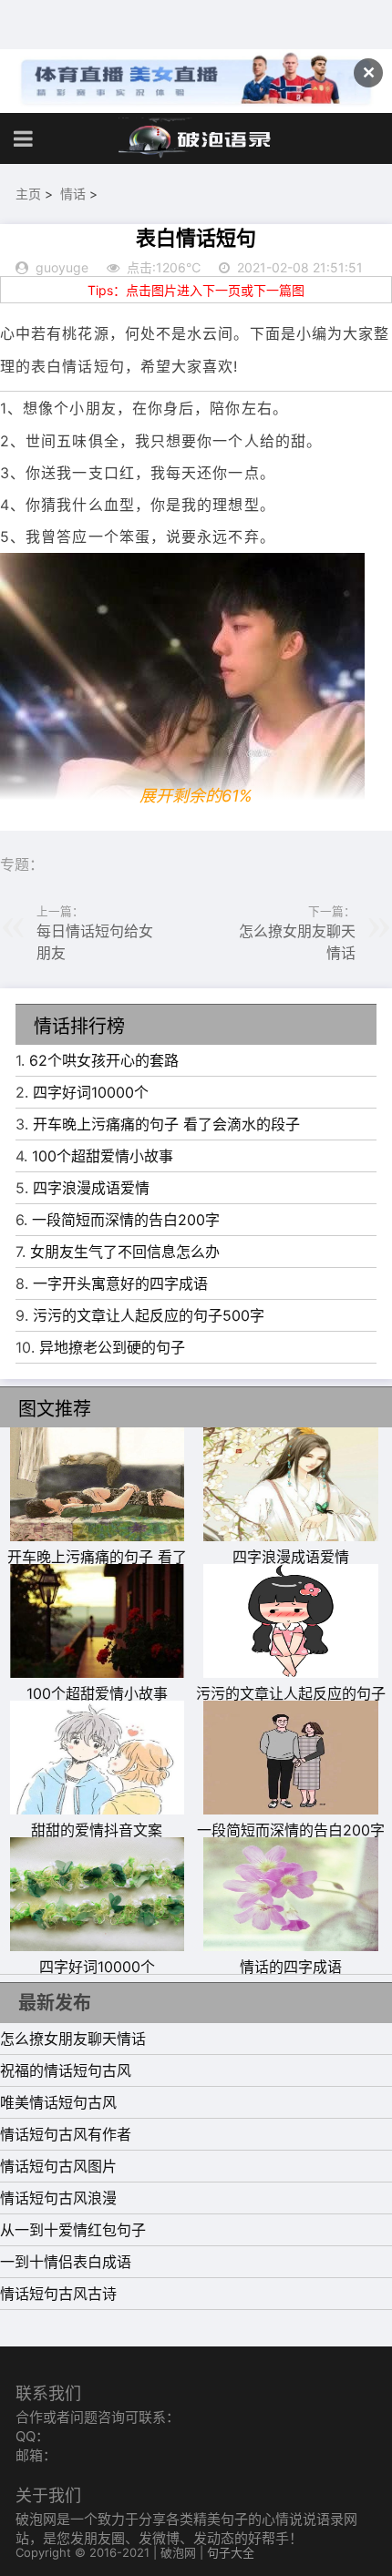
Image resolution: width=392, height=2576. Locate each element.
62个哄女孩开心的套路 (104, 1060)
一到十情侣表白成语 (66, 2262)
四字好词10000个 (91, 1092)
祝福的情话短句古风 (66, 2070)
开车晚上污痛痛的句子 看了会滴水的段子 (166, 1124)
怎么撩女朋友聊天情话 (73, 2039)
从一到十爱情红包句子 (73, 2230)
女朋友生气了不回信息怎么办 (125, 1252)
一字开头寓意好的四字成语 (120, 1283)
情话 (73, 194)
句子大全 (231, 2552)
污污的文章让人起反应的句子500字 (149, 1315)
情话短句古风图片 (58, 2166)
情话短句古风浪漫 (58, 2198)
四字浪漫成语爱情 (91, 1188)
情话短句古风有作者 (66, 2134)
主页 (28, 194)
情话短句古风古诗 (58, 2294)
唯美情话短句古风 (58, 2102)
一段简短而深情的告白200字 (126, 1220)
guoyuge (62, 267)
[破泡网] (196, 138)
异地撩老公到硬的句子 (112, 1347)
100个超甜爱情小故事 (103, 1156)
